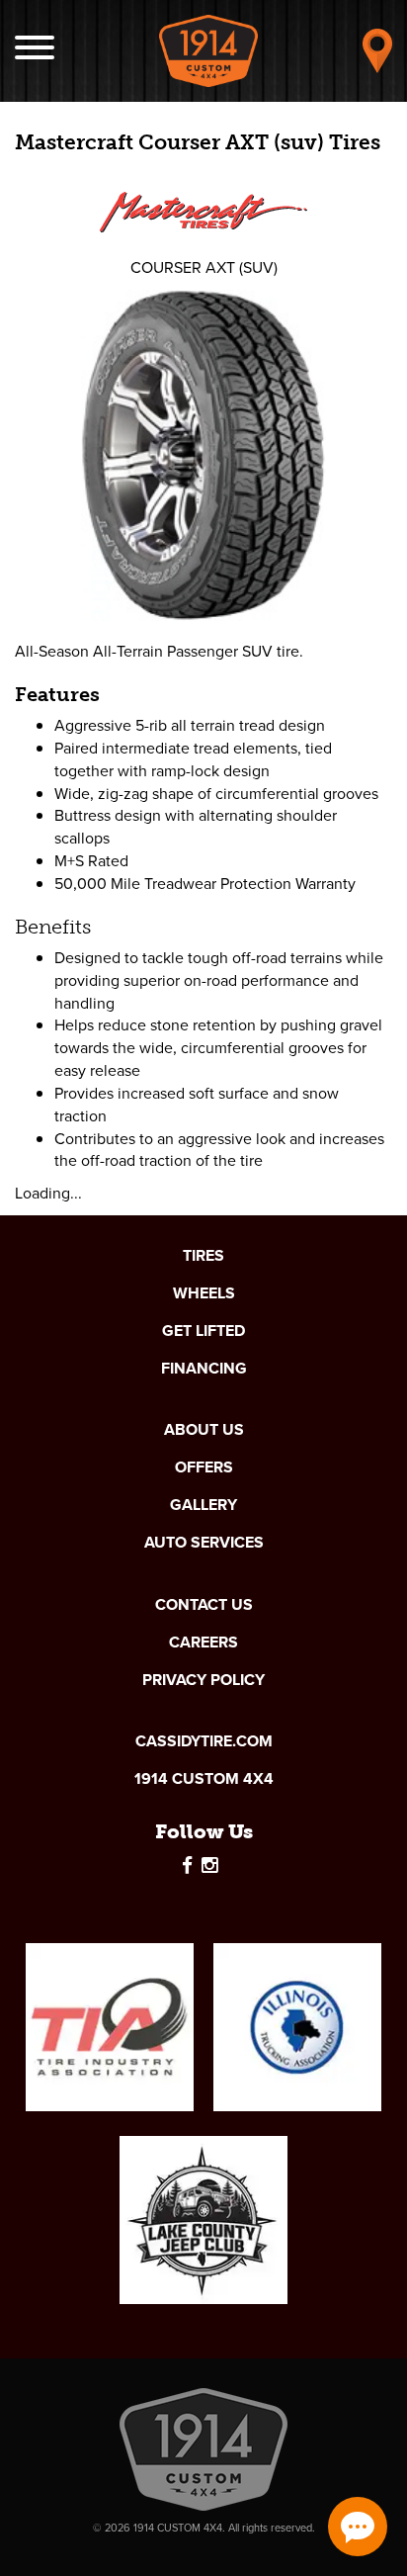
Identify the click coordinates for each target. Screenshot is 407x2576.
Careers (203, 1643)
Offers (204, 1467)
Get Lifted (203, 1331)
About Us (204, 1430)
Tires (203, 1256)
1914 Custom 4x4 (204, 1779)
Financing (204, 1369)
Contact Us (204, 1605)
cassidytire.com (204, 1741)
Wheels (204, 1293)
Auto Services (204, 1543)
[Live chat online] (358, 2527)
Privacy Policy (203, 1680)
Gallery (203, 1505)
